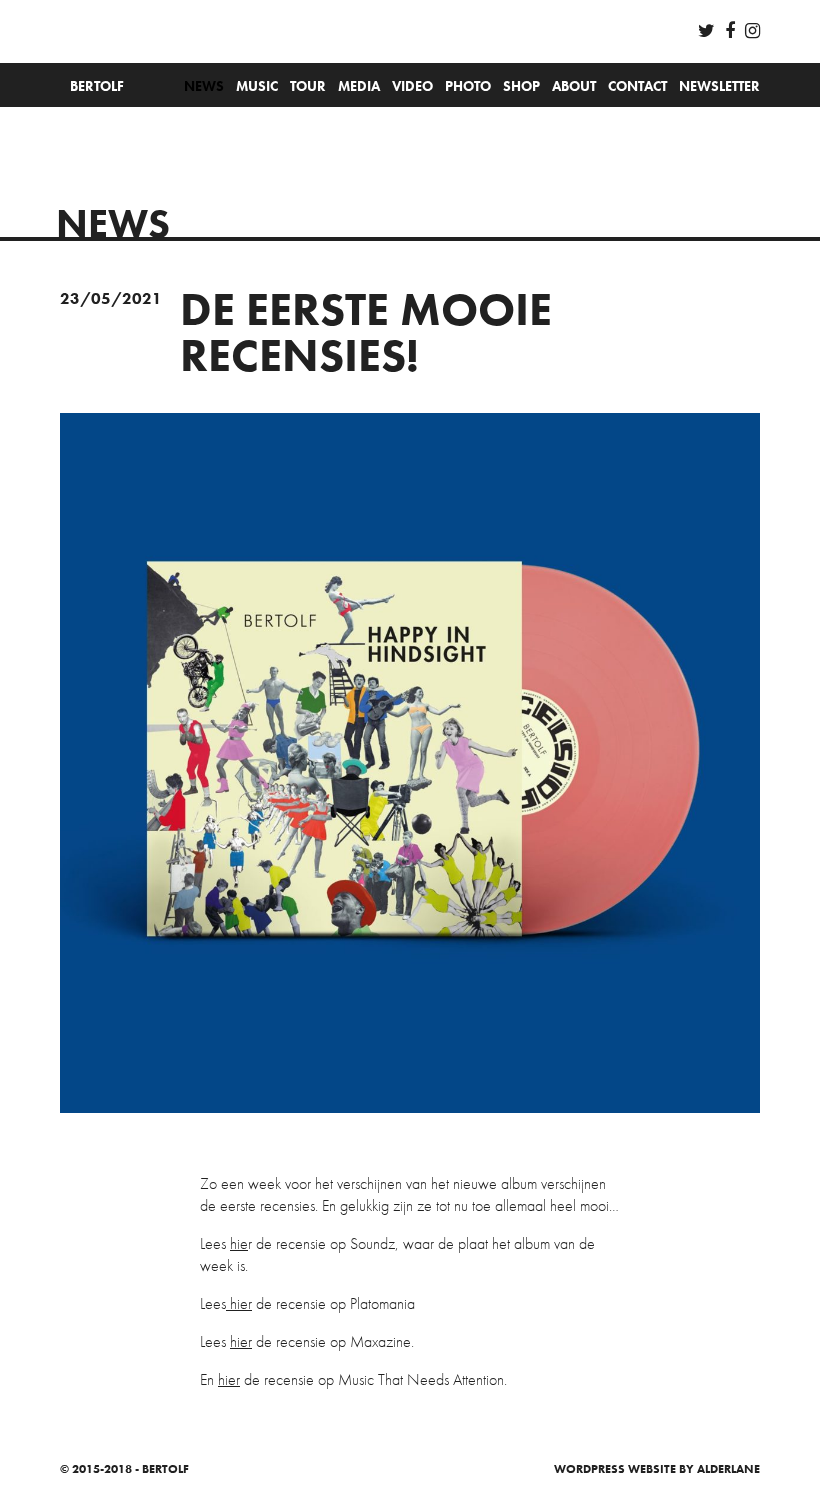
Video (412, 86)
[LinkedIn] (752, 30)
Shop (521, 86)
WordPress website (615, 1469)
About (574, 86)
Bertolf (97, 86)
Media (359, 86)
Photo (468, 86)
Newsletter (719, 86)
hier (239, 1303)
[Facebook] (730, 30)
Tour (308, 86)
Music (257, 86)
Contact (637, 86)
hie (239, 1243)
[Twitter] (706, 30)
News (204, 86)
